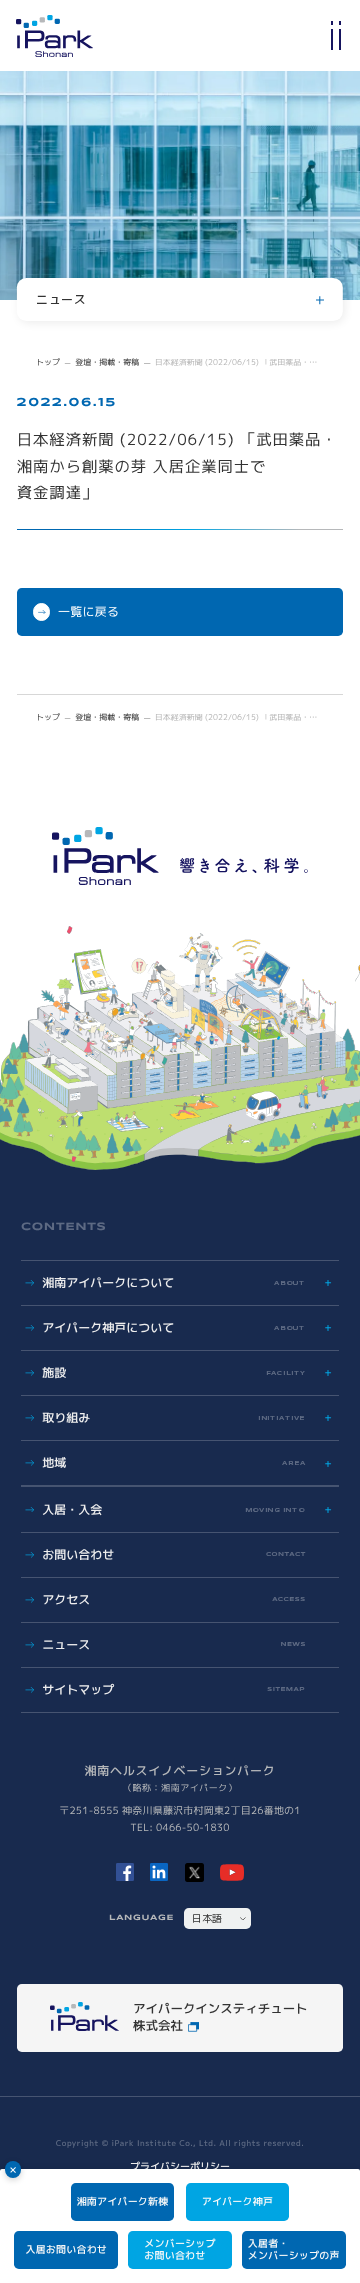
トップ (48, 363)
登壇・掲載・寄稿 (107, 363)
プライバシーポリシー (180, 2167)
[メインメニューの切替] (336, 35)
